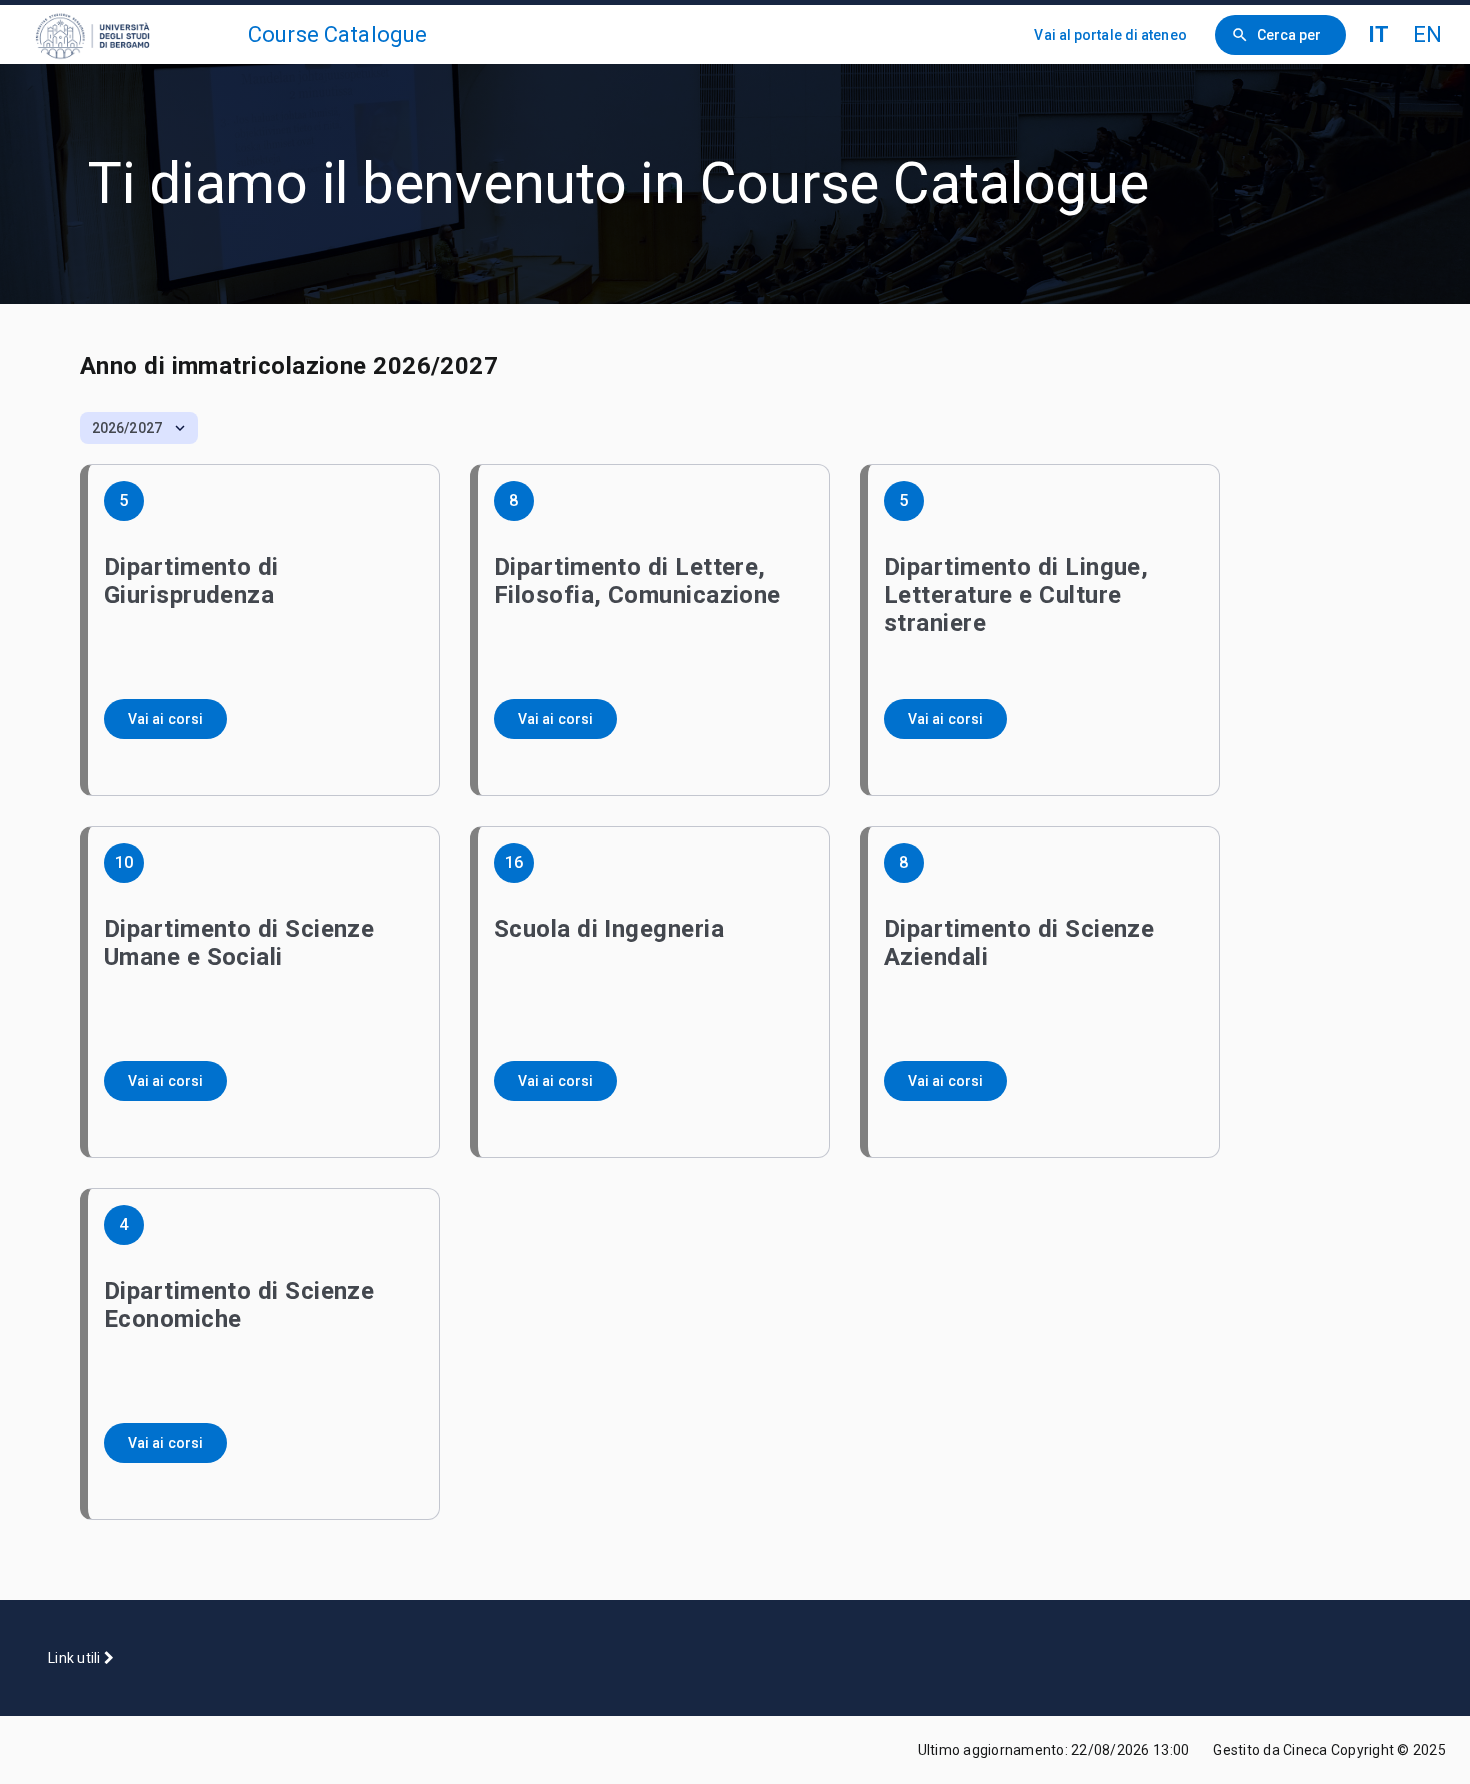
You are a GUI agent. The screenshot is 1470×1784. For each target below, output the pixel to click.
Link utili (76, 1658)
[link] (132, 34)
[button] (139, 428)
